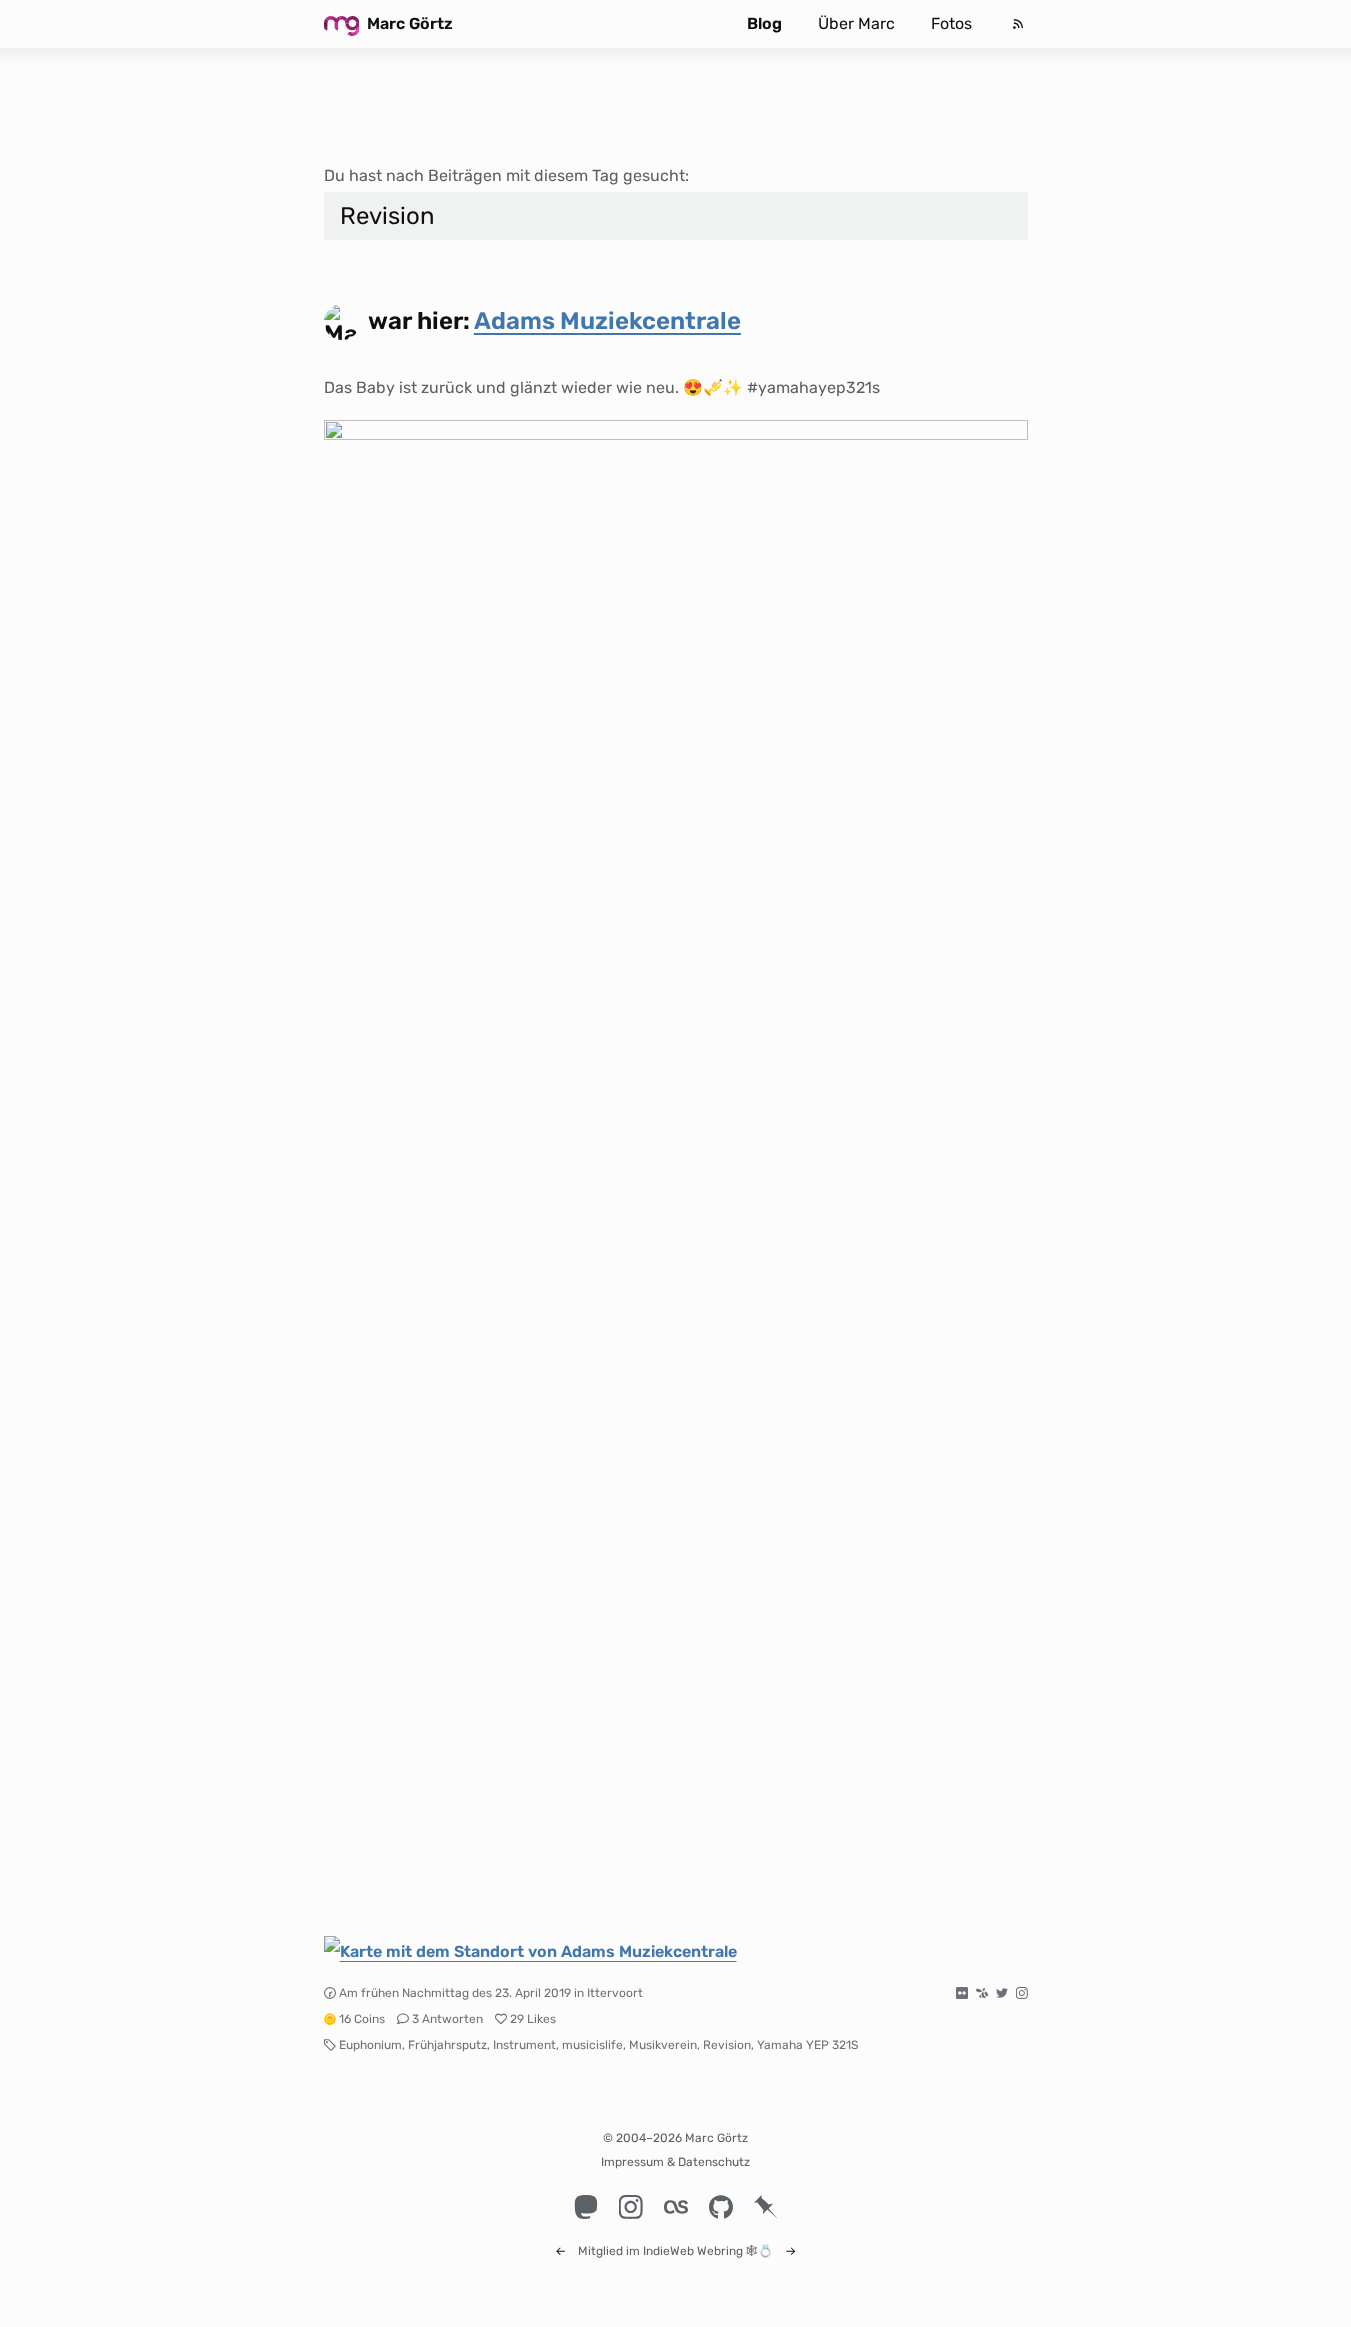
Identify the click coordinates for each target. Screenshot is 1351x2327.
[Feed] (1018, 24)
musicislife (592, 2045)
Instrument (524, 2045)
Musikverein (663, 2045)
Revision (727, 2045)
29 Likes (533, 2019)
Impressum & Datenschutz (675, 2162)
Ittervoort (615, 1993)
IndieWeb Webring (693, 2251)
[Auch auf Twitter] (1002, 1993)
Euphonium (370, 2045)
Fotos (951, 23)
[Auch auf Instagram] (1022, 1993)
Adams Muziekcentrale (607, 321)
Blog (764, 23)
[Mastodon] (585, 2206)
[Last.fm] (675, 2206)
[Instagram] (630, 2206)
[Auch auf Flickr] (962, 1993)
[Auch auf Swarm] (982, 1993)
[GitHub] (720, 2206)
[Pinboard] (765, 2206)
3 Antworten (447, 2019)
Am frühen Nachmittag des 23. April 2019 (455, 1993)
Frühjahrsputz (447, 2045)
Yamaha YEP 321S (807, 2045)
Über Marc (856, 23)
